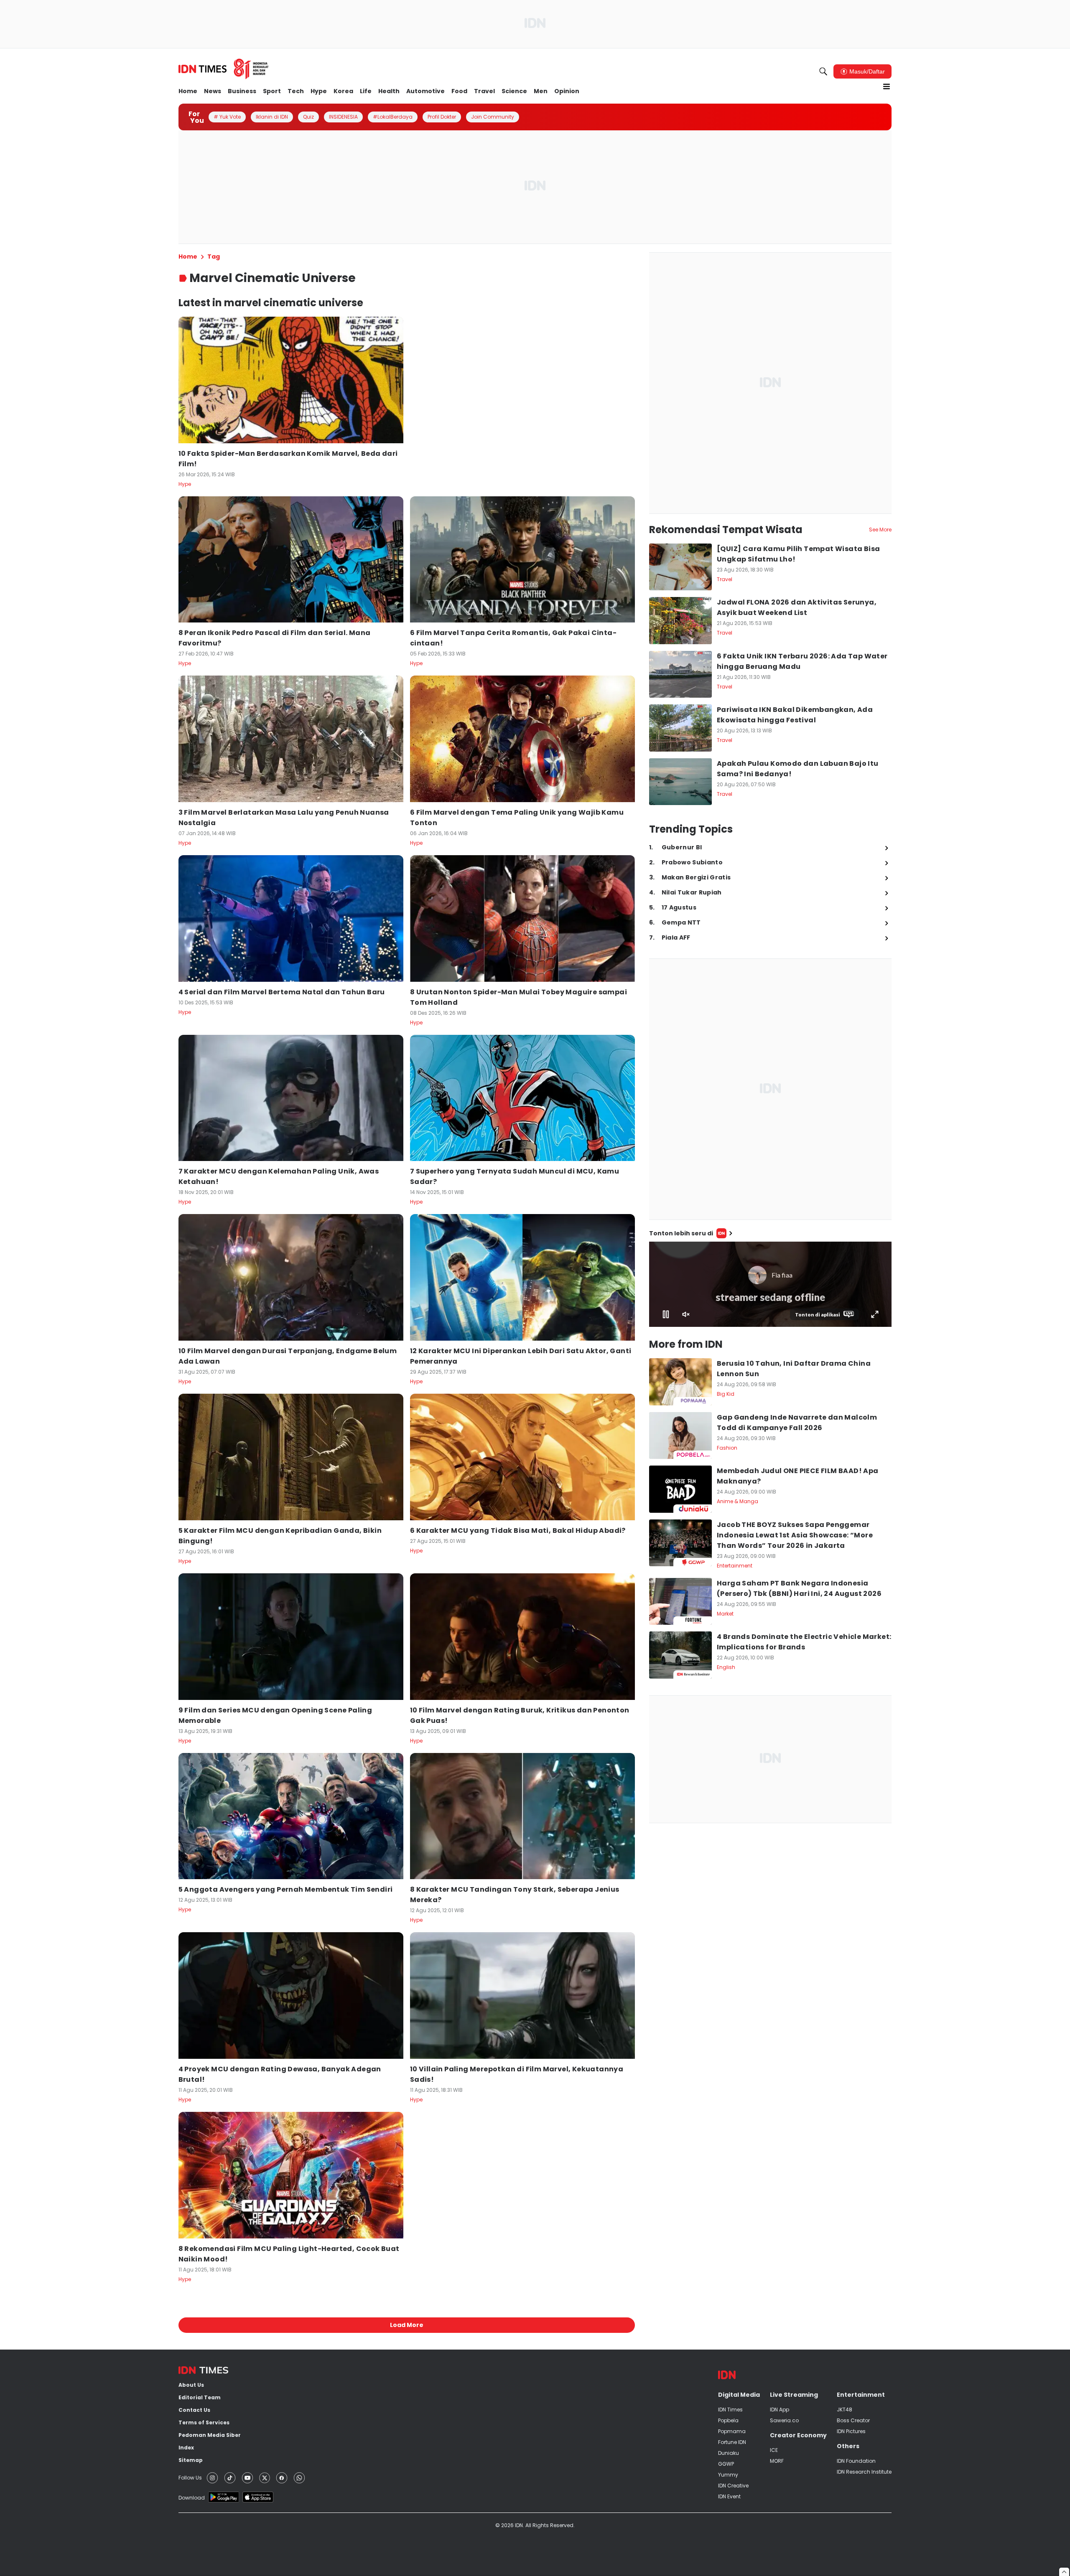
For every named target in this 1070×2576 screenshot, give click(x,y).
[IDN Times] (224, 69)
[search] (823, 71)
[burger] (887, 86)
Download (192, 2498)
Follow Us (190, 2478)
